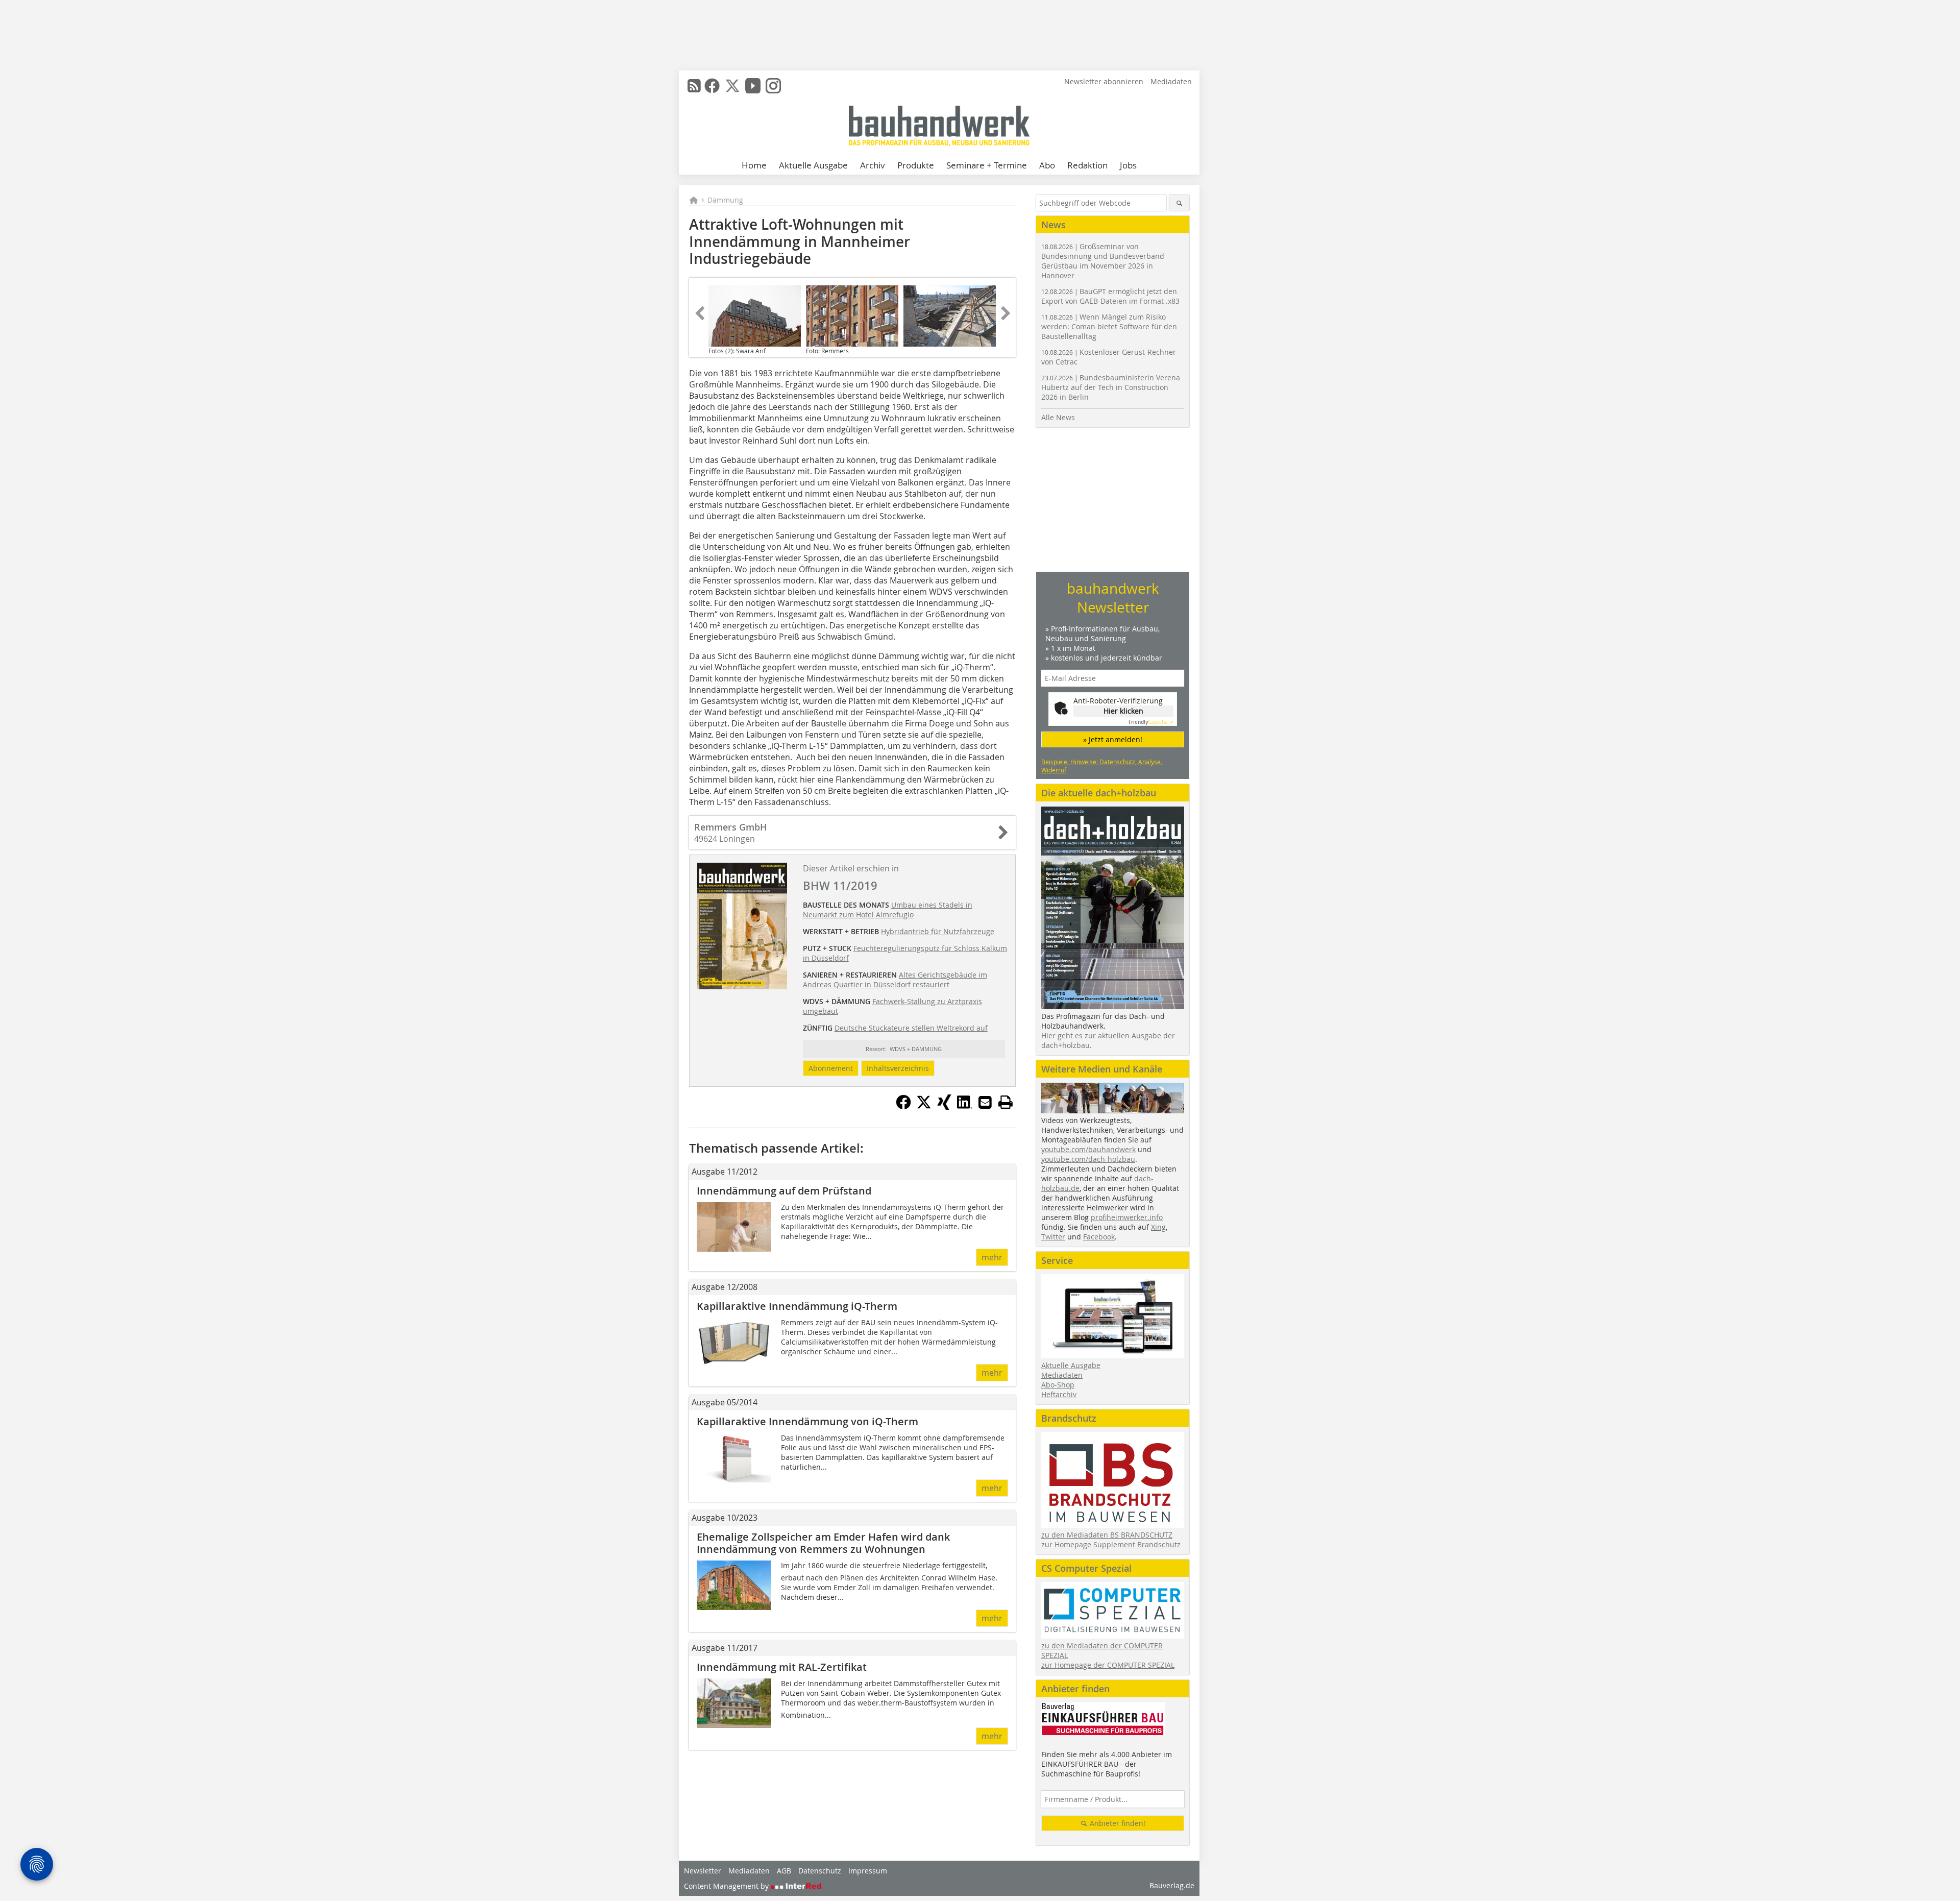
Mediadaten (1171, 81)
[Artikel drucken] (1006, 1102)
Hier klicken (1123, 711)
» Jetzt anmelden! (1113, 739)
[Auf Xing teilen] (944, 1107)
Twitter (1053, 1237)
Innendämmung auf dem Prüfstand (784, 1191)
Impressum (868, 1871)
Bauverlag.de (1172, 1885)
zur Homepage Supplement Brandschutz (1111, 1544)
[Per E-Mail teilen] (985, 1102)
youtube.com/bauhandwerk (1088, 1149)
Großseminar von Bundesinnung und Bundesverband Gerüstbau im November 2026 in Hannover (1103, 261)
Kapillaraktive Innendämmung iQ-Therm (797, 1306)
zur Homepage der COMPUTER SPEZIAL (1108, 1665)
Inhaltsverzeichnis (898, 1068)
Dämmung (725, 200)
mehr (992, 1257)
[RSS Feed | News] (694, 86)
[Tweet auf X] (924, 1107)
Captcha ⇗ (1151, 722)
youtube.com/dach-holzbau (1088, 1159)
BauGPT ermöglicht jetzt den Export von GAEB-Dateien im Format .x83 (1110, 296)
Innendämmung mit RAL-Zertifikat (782, 1667)
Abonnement (831, 1068)
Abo (1047, 165)
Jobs (1128, 165)
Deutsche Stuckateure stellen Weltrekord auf (911, 1028)
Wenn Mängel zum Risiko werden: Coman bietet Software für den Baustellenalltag (1109, 326)
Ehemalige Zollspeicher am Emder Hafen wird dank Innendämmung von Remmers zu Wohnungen (823, 1543)
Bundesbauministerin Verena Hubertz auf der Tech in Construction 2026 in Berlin (1111, 387)
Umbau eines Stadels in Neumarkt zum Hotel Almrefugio (888, 910)
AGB (784, 1871)
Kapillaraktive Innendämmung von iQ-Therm (807, 1421)
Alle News (1058, 417)
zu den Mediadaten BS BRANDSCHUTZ (1107, 1535)
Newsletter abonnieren (1104, 81)
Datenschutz (820, 1871)
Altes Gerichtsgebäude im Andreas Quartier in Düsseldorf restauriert (895, 980)
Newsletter (703, 1871)
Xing (1158, 1227)
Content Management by (727, 1886)
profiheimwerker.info (1127, 1217)
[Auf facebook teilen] (903, 1107)
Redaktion (1087, 165)
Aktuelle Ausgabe (813, 165)
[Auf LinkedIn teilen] (965, 1107)
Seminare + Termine (987, 165)
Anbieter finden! (1117, 1823)
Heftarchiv (1059, 1394)
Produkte (916, 165)
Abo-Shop (1058, 1385)
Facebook (1099, 1237)
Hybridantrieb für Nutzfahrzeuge (938, 931)
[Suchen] (1179, 203)
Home (754, 165)
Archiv (873, 165)
